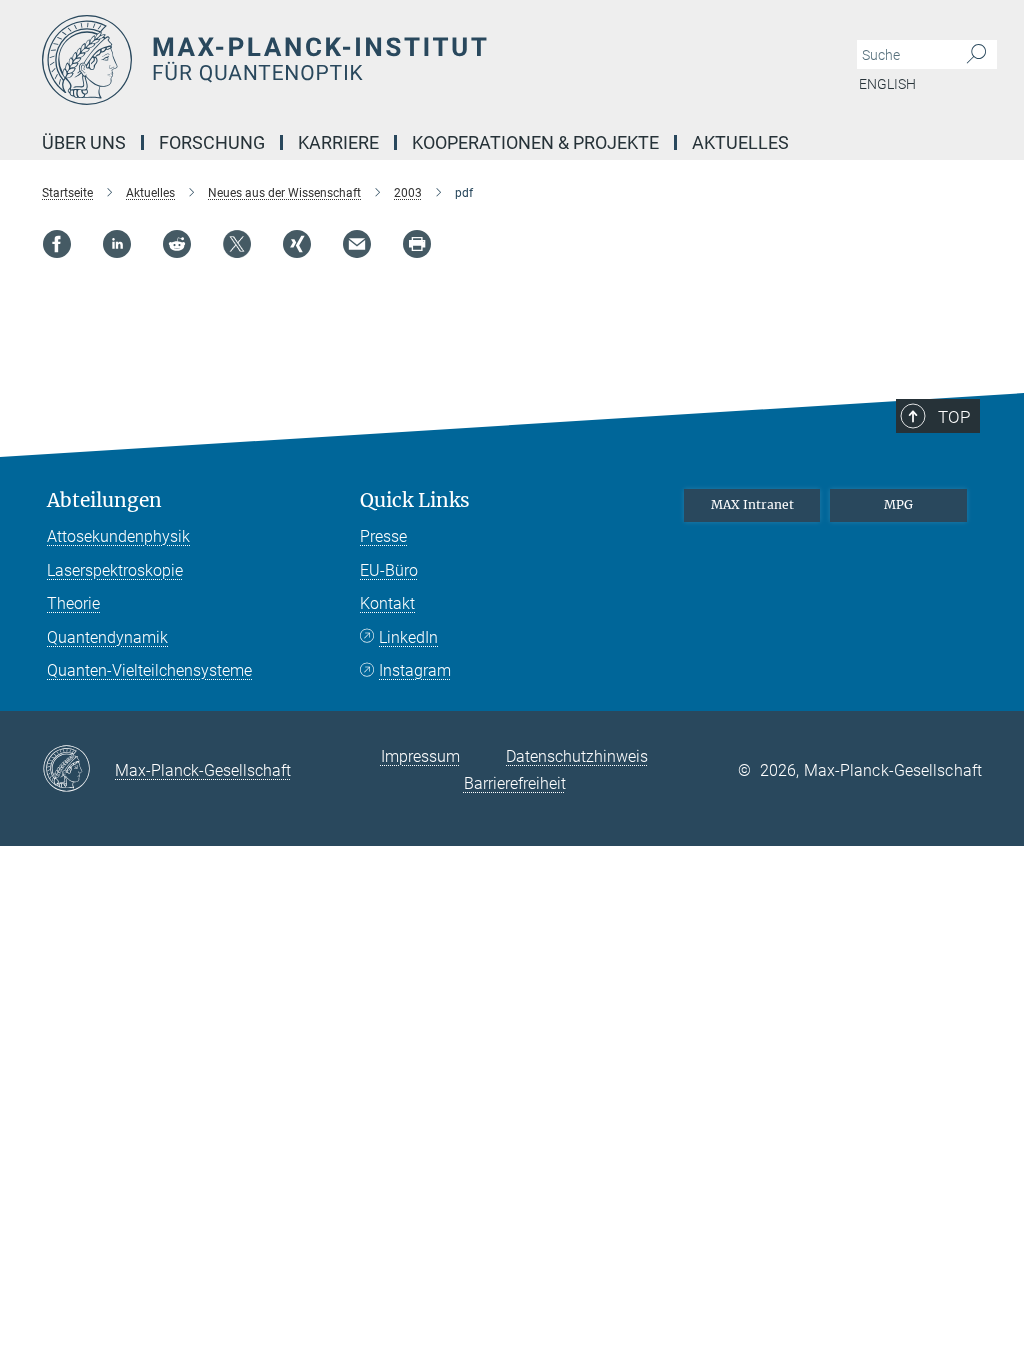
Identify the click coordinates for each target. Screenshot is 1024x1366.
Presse (383, 536)
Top (954, 417)
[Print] (417, 244)
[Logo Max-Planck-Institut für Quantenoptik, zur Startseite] (417, 60)
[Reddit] (177, 244)
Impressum (420, 756)
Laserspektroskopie (115, 570)
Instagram (415, 670)
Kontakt (387, 603)
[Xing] (297, 244)
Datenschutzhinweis (577, 756)
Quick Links (415, 500)
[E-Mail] (357, 244)
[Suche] (976, 55)
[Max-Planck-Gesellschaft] (78, 770)
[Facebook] (57, 244)
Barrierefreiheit (515, 783)
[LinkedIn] (117, 244)
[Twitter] (237, 244)
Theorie (73, 603)
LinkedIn (408, 637)
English (887, 84)
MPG (898, 504)
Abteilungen (104, 500)
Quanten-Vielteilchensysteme (149, 670)
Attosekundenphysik (118, 536)
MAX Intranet (752, 504)
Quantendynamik (107, 637)
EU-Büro (389, 570)
